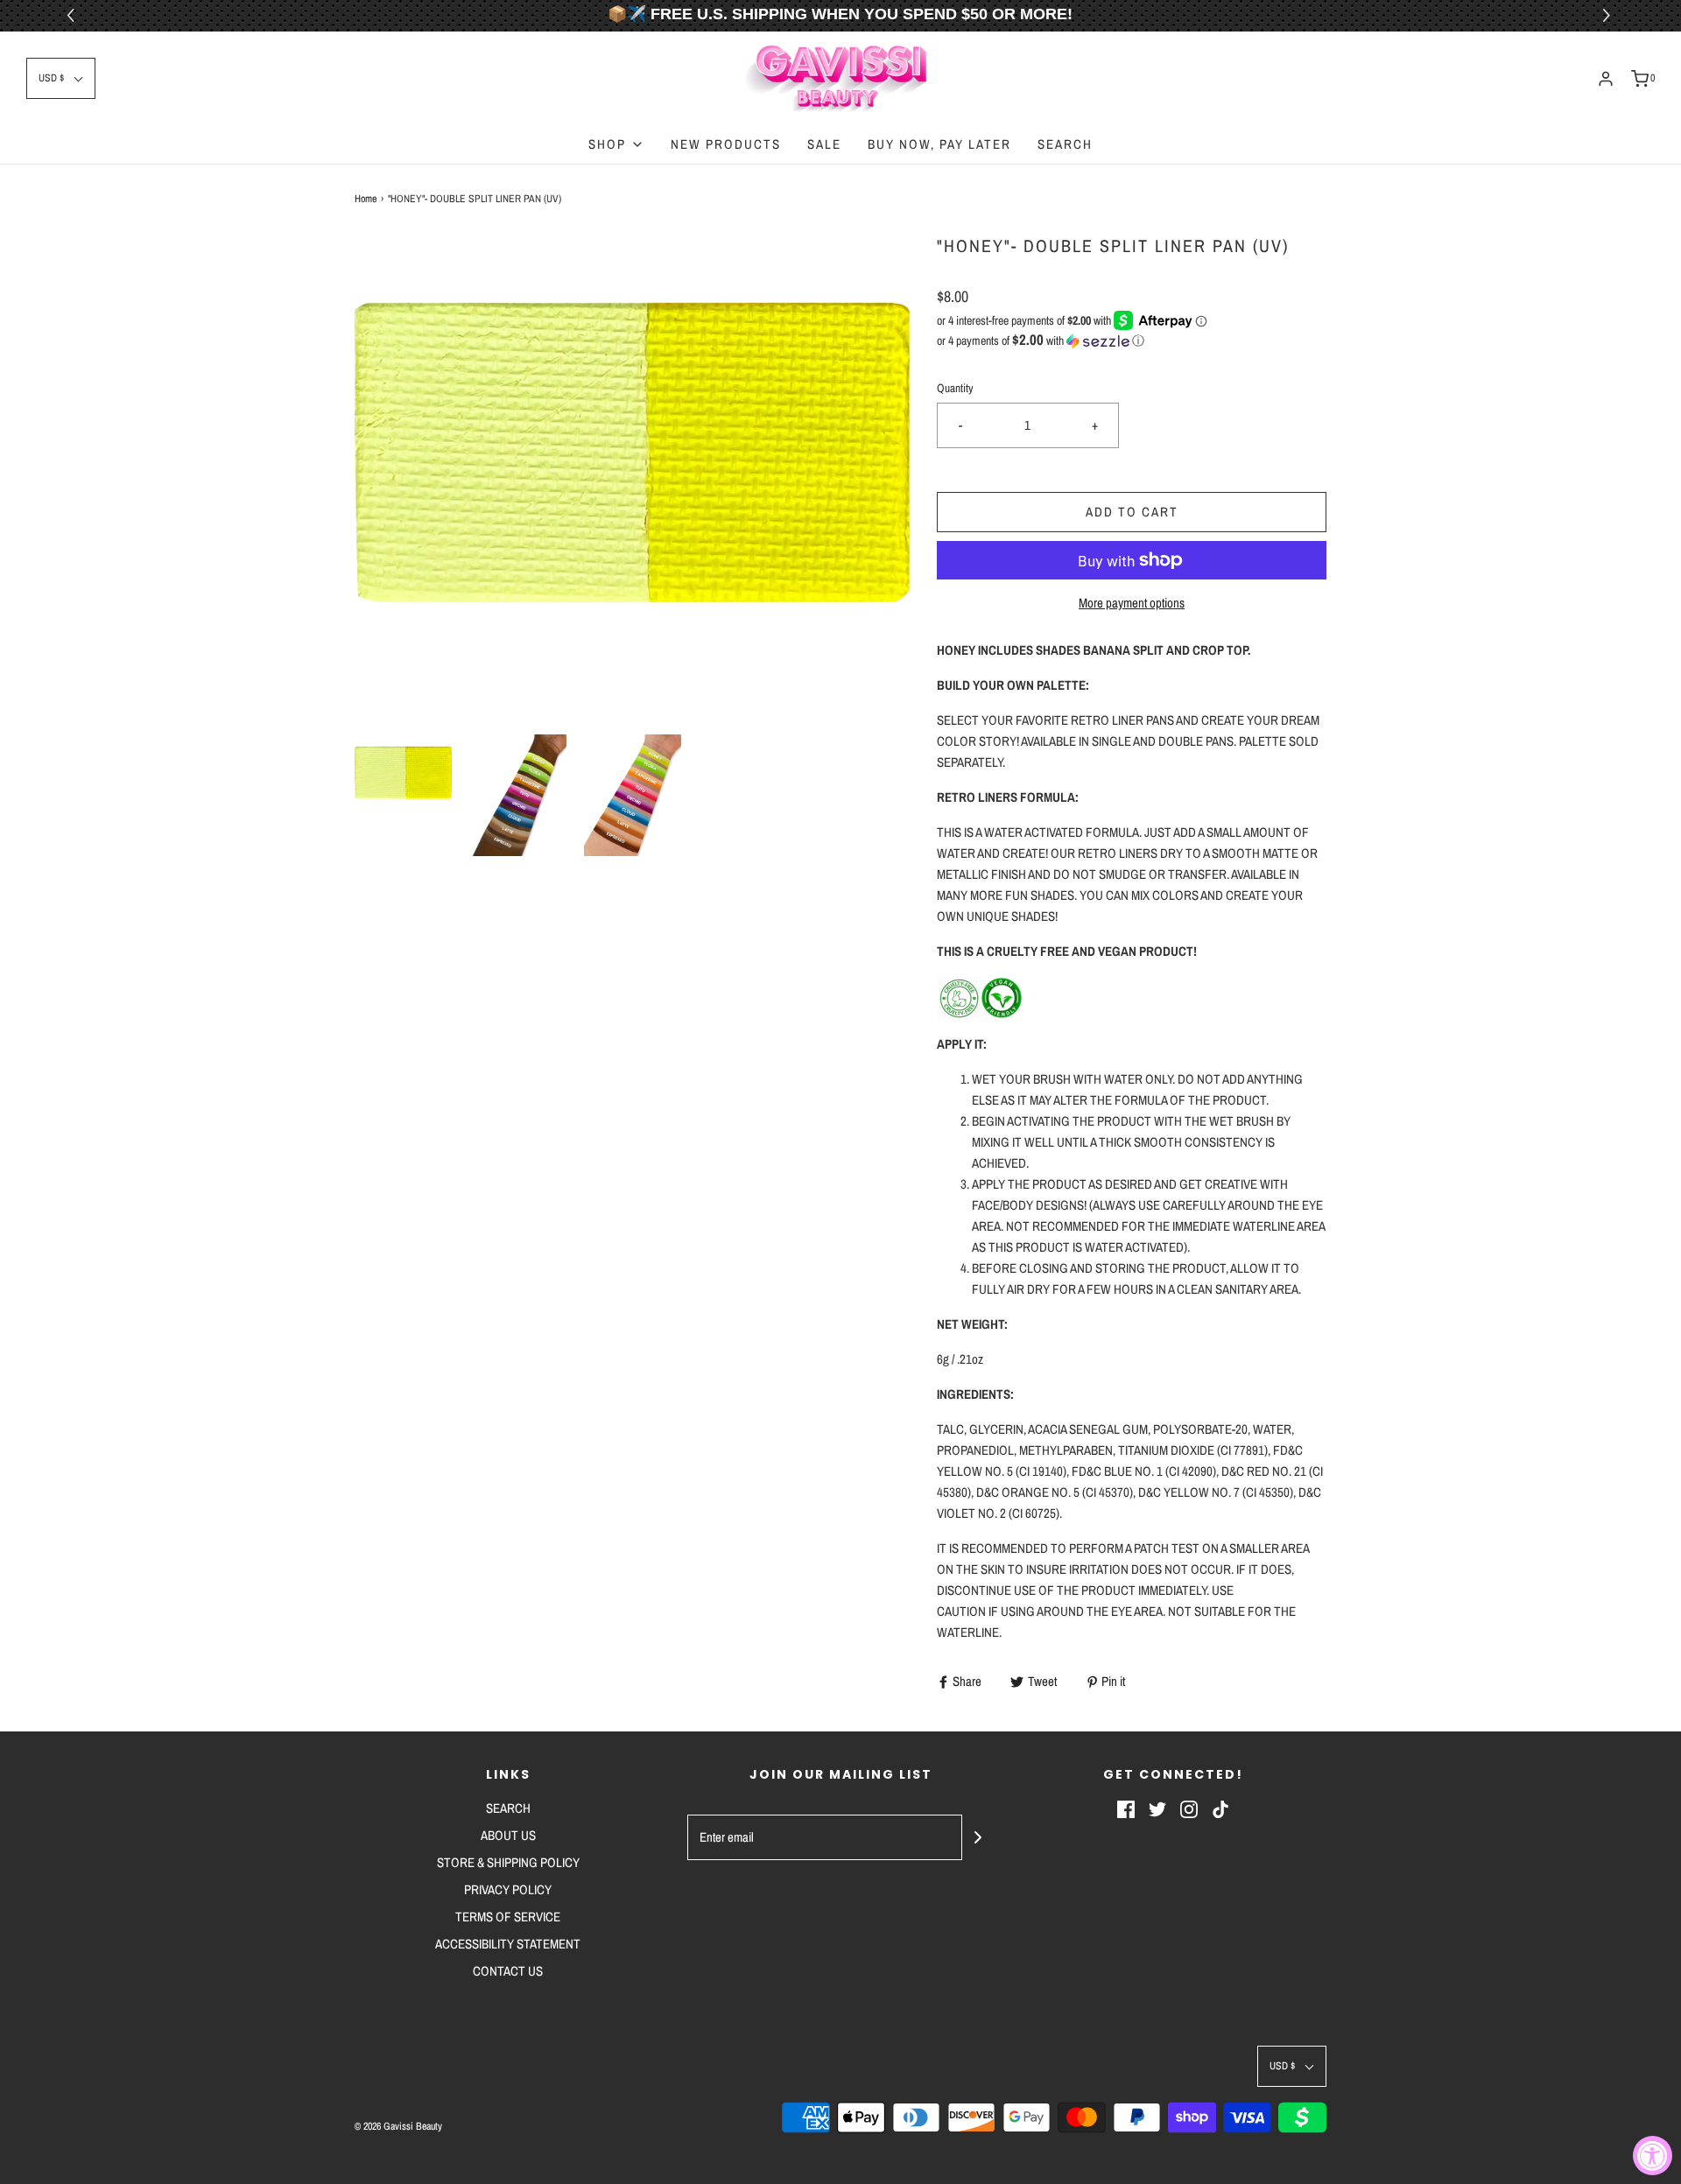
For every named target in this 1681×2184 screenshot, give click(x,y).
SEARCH (1065, 144)
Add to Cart (1132, 512)
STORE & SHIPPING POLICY (508, 1862)
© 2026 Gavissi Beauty (398, 2126)
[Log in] (1606, 79)
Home (366, 199)
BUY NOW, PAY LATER (939, 144)
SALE (824, 144)
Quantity (955, 388)
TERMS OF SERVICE (508, 1917)
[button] (1609, 16)
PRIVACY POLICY (508, 1889)
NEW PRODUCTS (726, 144)
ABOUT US (508, 1835)
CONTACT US (508, 1971)
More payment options (1132, 603)
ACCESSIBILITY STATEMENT (508, 1944)
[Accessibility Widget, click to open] (1653, 2156)
